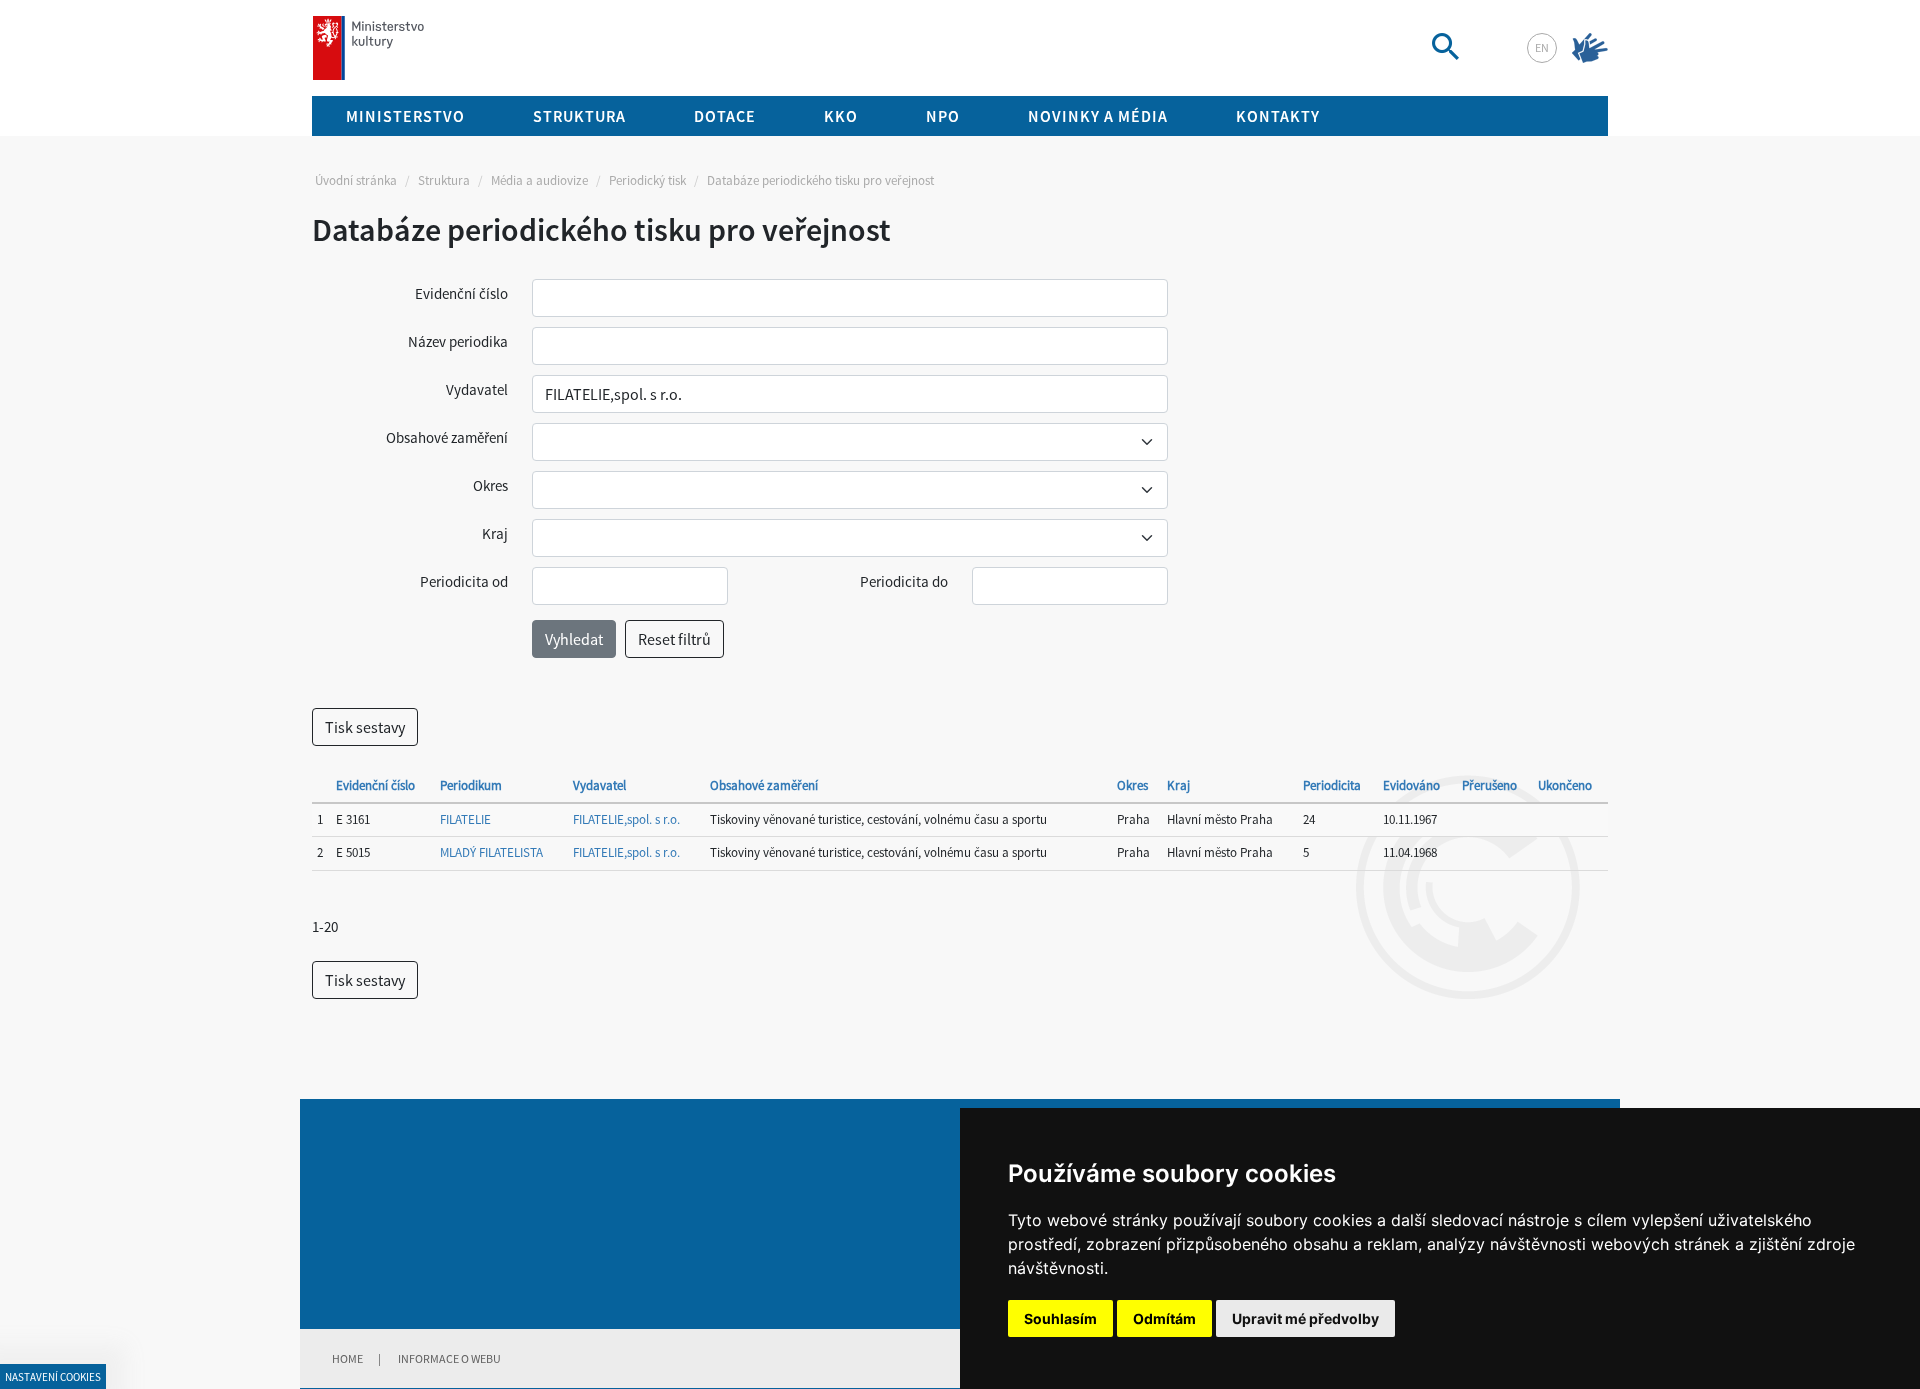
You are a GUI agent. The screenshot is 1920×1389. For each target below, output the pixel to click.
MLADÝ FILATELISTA (491, 852)
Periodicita (1332, 785)
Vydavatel (477, 389)
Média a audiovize (539, 180)
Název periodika (458, 341)
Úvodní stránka (356, 180)
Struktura (444, 180)
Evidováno (1411, 785)
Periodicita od (464, 581)
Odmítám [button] (1164, 1318)
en (1542, 47)
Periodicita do (904, 581)
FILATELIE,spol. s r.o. (626, 819)
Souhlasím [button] (1060, 1318)
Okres (490, 485)
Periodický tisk (647, 180)
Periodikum (471, 785)
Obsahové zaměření (447, 437)
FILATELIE (465, 819)
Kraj (495, 533)
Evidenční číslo (461, 293)
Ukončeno (1565, 785)
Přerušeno (1489, 785)
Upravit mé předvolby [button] (1305, 1318)
